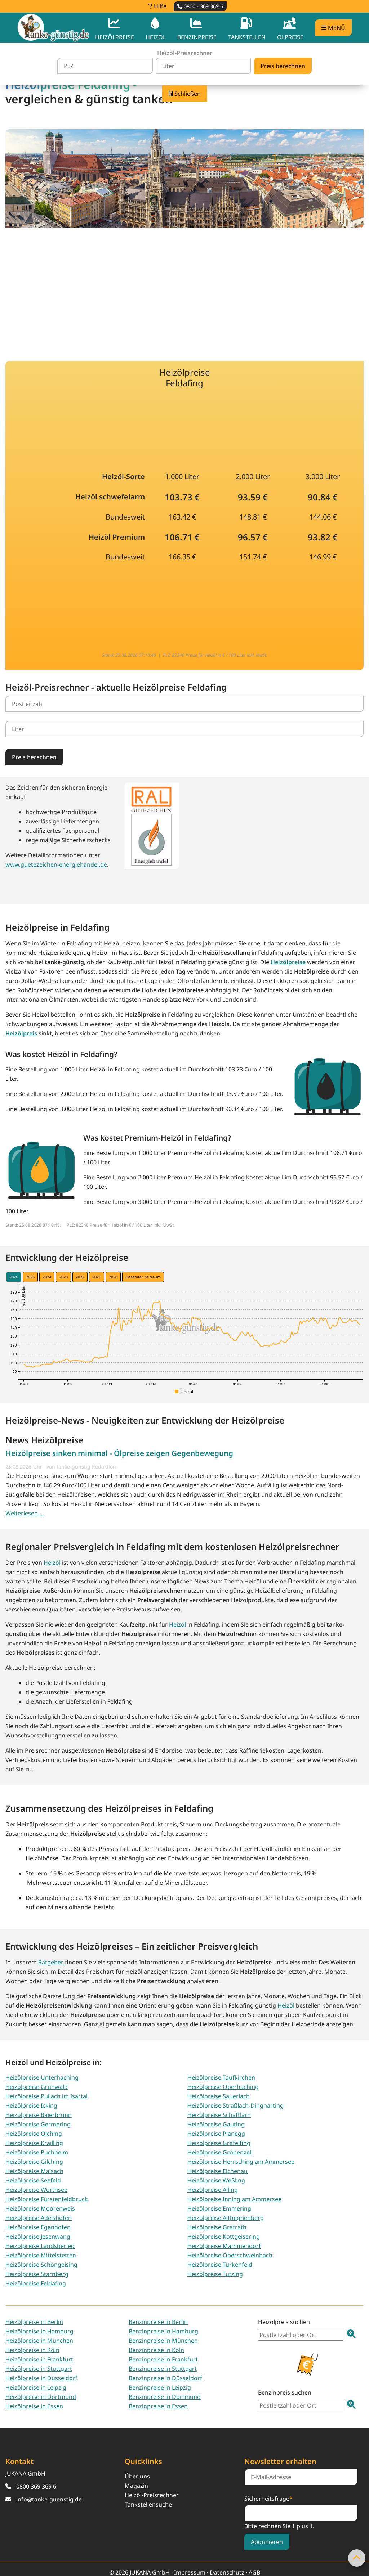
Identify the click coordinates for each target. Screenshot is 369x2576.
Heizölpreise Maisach (34, 2171)
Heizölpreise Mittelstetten (41, 2255)
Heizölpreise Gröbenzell (220, 2152)
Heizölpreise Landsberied (40, 2246)
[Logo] (53, 28)
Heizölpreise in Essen (34, 2406)
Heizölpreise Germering (38, 2124)
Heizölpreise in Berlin (34, 2322)
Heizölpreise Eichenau (217, 2171)
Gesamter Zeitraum (143, 1277)
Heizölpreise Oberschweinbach (230, 2255)
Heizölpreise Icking (31, 2105)
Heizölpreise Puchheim (37, 2152)
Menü (336, 28)
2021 (97, 1277)
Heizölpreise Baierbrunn (39, 2115)
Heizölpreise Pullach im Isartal (46, 2096)
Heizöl (52, 1563)
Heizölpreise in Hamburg (39, 2331)
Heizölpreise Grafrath (217, 2227)
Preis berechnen (34, 757)
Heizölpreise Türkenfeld (220, 2265)
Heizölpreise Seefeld (33, 2180)
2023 (63, 1277)
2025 (30, 1277)
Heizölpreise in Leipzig (36, 2387)
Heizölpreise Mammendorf (224, 2246)
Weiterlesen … (25, 1513)
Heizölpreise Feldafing (36, 2283)
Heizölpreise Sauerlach (219, 2096)
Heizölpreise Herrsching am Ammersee (241, 2162)
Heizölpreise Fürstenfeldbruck (47, 2199)
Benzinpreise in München (163, 2341)
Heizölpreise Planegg (216, 2134)
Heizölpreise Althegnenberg (226, 2218)
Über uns (137, 2476)
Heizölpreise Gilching (34, 2162)
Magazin (136, 2486)
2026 (14, 1277)
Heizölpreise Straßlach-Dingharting (235, 2105)
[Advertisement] (184, 290)
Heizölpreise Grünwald (37, 2087)
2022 (80, 1277)
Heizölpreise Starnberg (37, 2274)
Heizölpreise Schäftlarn (219, 2115)
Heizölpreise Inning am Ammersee (234, 2199)
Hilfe (159, 6)
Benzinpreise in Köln (156, 2350)
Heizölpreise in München (39, 2341)
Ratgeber (52, 1962)
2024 (47, 1277)
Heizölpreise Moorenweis (40, 2208)
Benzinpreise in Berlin (158, 2322)
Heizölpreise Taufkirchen (221, 2077)
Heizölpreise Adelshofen (39, 2218)
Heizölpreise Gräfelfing (219, 2143)
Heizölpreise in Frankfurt (39, 2359)
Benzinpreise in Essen (158, 2406)
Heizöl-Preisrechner (152, 2495)
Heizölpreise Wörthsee (36, 2190)
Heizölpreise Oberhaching (223, 2087)
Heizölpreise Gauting (216, 2124)
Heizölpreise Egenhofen (38, 2227)
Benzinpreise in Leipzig (160, 2387)
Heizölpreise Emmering (219, 2208)
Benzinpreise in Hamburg (163, 2331)
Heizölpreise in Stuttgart (39, 2369)
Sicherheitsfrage (268, 2498)
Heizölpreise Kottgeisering (224, 2236)
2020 (113, 1277)
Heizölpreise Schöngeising (41, 2265)
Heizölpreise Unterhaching (42, 2077)
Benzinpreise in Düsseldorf (165, 2378)
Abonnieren (267, 2542)
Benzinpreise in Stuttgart (163, 2369)
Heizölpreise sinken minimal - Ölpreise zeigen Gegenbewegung (119, 1453)
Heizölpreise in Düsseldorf (41, 2378)
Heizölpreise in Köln (32, 2350)
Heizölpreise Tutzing (215, 2274)
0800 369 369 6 (36, 2486)
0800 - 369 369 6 (203, 6)
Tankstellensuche (148, 2504)
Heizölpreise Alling (213, 2190)
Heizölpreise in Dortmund (41, 2397)
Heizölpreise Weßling (216, 2180)
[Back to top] (357, 2558)
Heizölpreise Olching (34, 2134)
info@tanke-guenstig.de (49, 2499)
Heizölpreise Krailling (34, 2143)
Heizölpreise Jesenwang (38, 2236)
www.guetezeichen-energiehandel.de (56, 864)
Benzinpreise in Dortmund (165, 2397)
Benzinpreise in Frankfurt (163, 2359)
